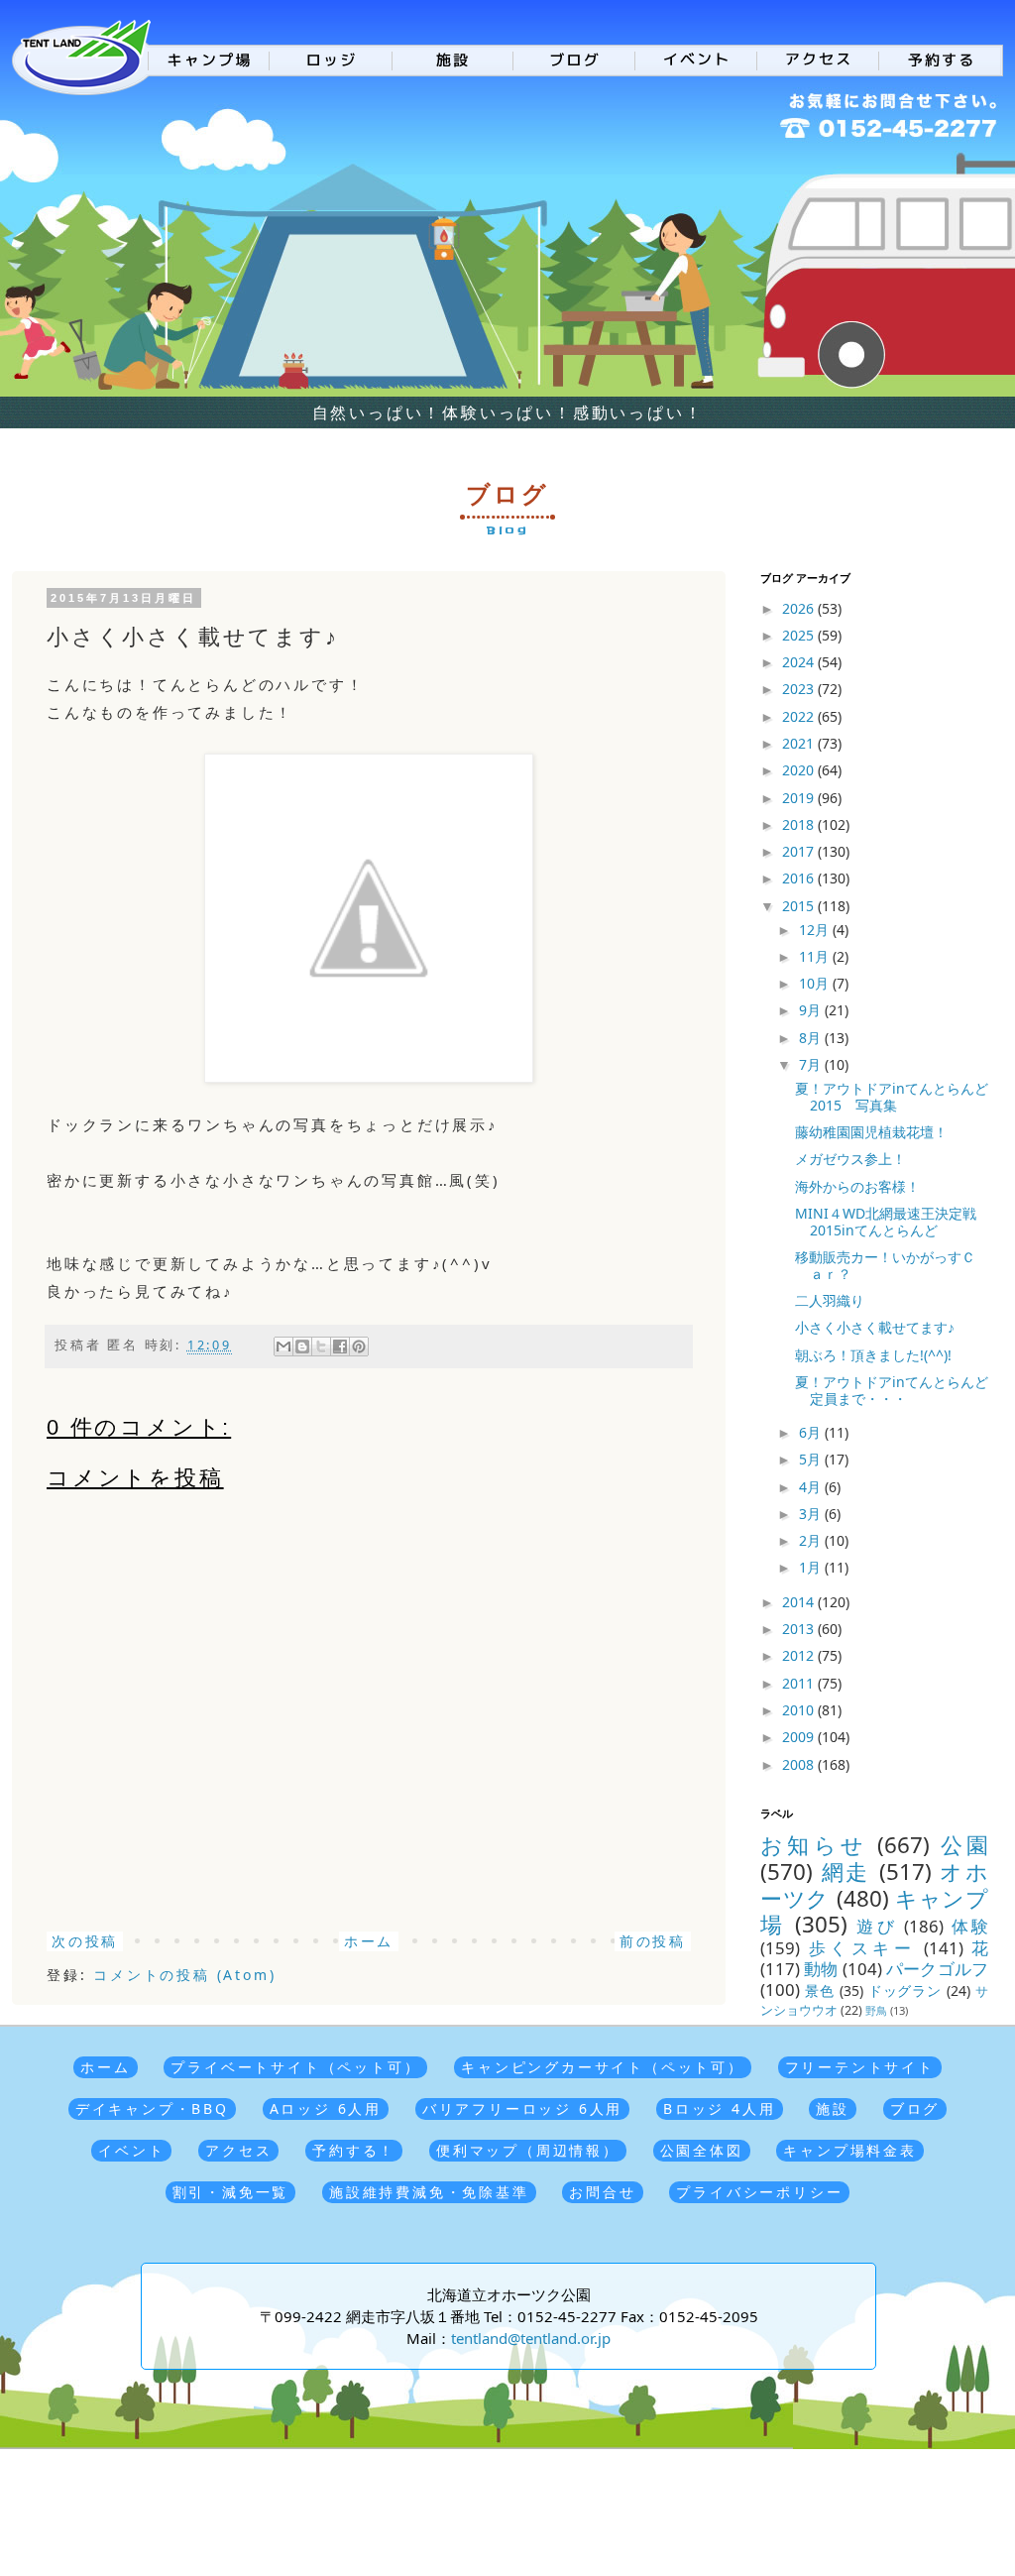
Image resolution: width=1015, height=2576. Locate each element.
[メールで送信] (283, 1347)
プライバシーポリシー (759, 2192)
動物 (821, 1969)
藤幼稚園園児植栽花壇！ (871, 1132)
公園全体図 (702, 2150)
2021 (800, 743)
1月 (812, 1567)
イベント (131, 2150)
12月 (816, 930)
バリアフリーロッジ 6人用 (522, 2108)
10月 (816, 983)
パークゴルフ (937, 1969)
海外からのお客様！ (857, 1186)
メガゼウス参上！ (850, 1159)
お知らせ (814, 1845)
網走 (846, 1872)
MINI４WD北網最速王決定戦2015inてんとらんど (886, 1222)
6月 (812, 1432)
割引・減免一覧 (231, 2192)
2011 (800, 1683)
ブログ (915, 2108)
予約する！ (354, 2150)
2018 (800, 824)
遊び (877, 1926)
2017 (800, 851)
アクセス (238, 2150)
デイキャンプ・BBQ (152, 2108)
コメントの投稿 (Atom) (184, 1975)
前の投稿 (653, 1941)
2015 (800, 906)
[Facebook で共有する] (340, 1347)
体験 (970, 1926)
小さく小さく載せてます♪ (875, 1327)
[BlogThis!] (302, 1347)
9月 (812, 1010)
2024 (800, 662)
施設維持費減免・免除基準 (429, 2192)
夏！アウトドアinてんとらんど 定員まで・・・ (899, 1390)
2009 (800, 1737)
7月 (812, 1064)
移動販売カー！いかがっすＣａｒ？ (885, 1265)
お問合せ (602, 2192)
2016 (800, 878)
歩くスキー (862, 1948)
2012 (800, 1655)
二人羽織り (830, 1300)
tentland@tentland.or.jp (531, 2338)
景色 (820, 1991)
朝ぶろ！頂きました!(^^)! (873, 1355)
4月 (812, 1487)
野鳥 (876, 2010)
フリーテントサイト (860, 2067)
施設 (833, 2108)
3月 (812, 1514)
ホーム (369, 1941)
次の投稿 (85, 1941)
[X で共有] (321, 1347)
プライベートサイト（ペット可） (295, 2067)
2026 (800, 608)
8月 (812, 1038)
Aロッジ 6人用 (326, 2108)
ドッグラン (905, 1991)
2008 (800, 1764)
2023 (800, 689)
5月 (812, 1459)
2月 (812, 1540)
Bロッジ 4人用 (719, 2108)
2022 (800, 716)
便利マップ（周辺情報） (528, 2150)
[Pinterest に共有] (359, 1347)
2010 (800, 1710)
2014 (800, 1602)
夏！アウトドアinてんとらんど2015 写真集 (892, 1097)
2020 (800, 770)
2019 (800, 798)
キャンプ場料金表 (849, 2150)
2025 (800, 635)
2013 (800, 1629)
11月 (816, 956)
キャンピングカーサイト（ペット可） (603, 2067)
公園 (964, 1845)
